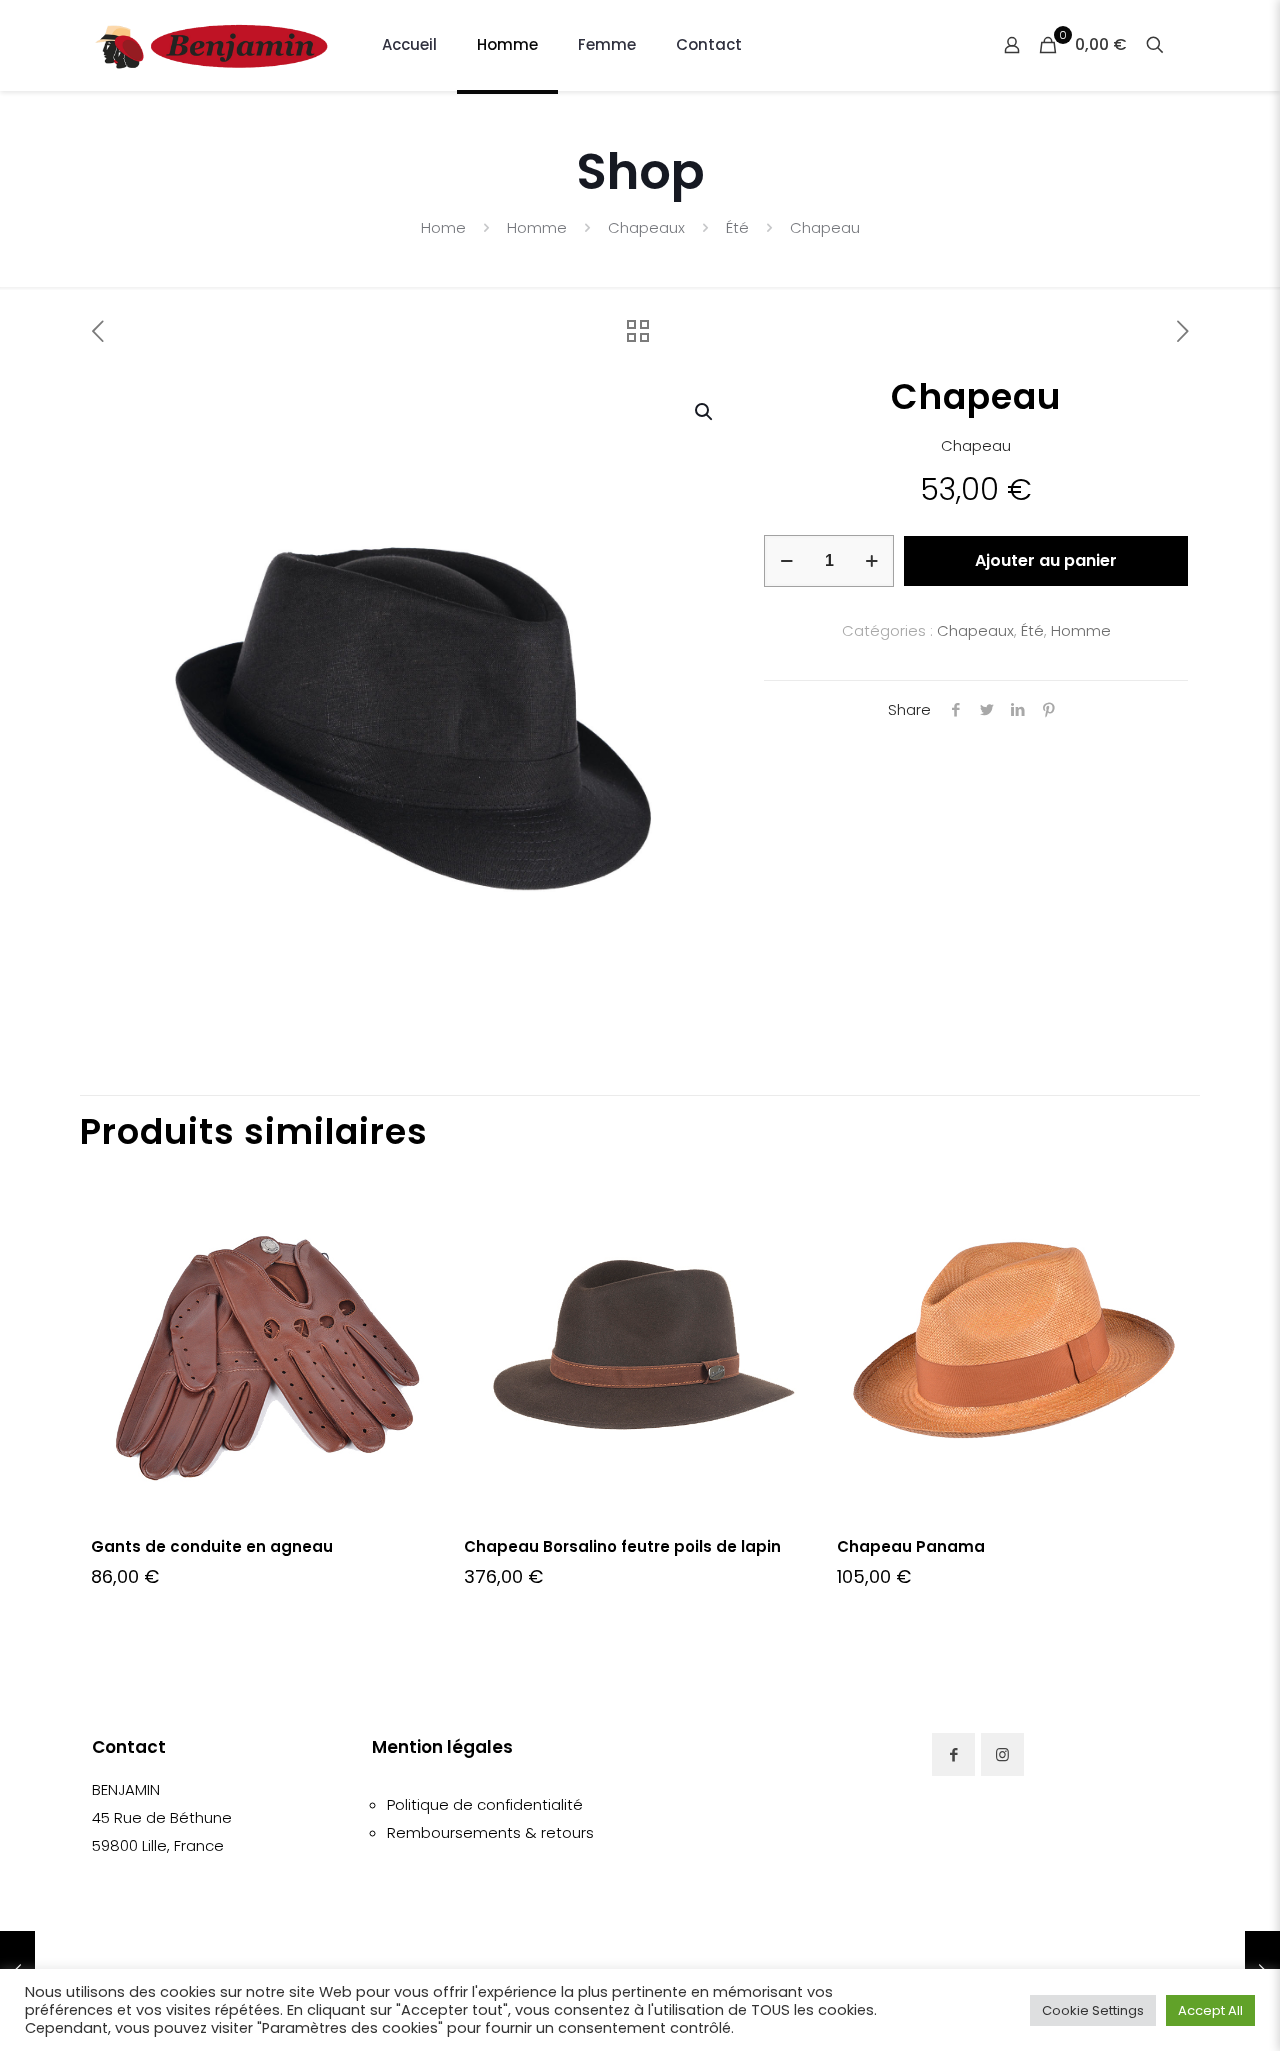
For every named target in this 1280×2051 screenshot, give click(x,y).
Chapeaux (646, 227)
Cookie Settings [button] (1093, 2010)
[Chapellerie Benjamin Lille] (212, 45)
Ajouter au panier (1046, 560)
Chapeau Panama (911, 1546)
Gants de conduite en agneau (212, 1546)
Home (443, 227)
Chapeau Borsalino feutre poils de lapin (622, 1546)
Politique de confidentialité (485, 1804)
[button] (705, 412)
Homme (537, 227)
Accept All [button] (1210, 2010)
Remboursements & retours (490, 1832)
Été (737, 227)
